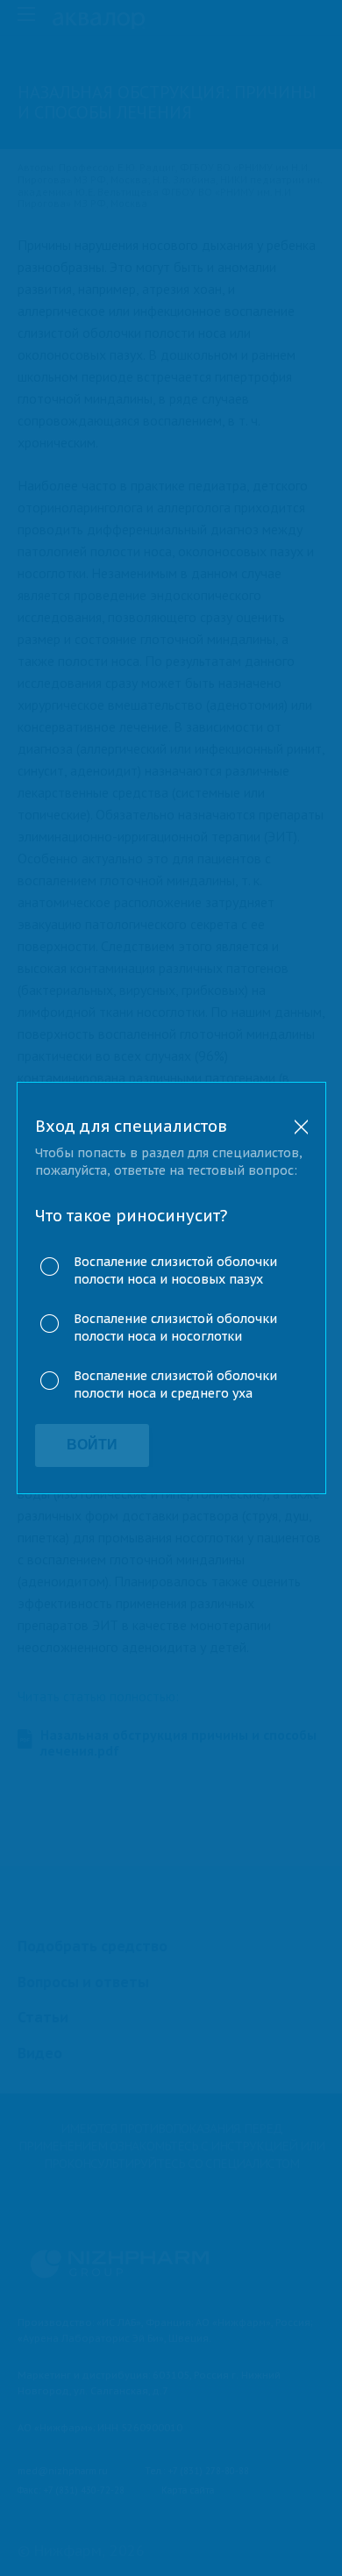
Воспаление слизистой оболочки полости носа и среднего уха (175, 1385)
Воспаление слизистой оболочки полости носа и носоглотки (175, 1327)
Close (301, 1127)
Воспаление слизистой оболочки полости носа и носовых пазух (175, 1270)
